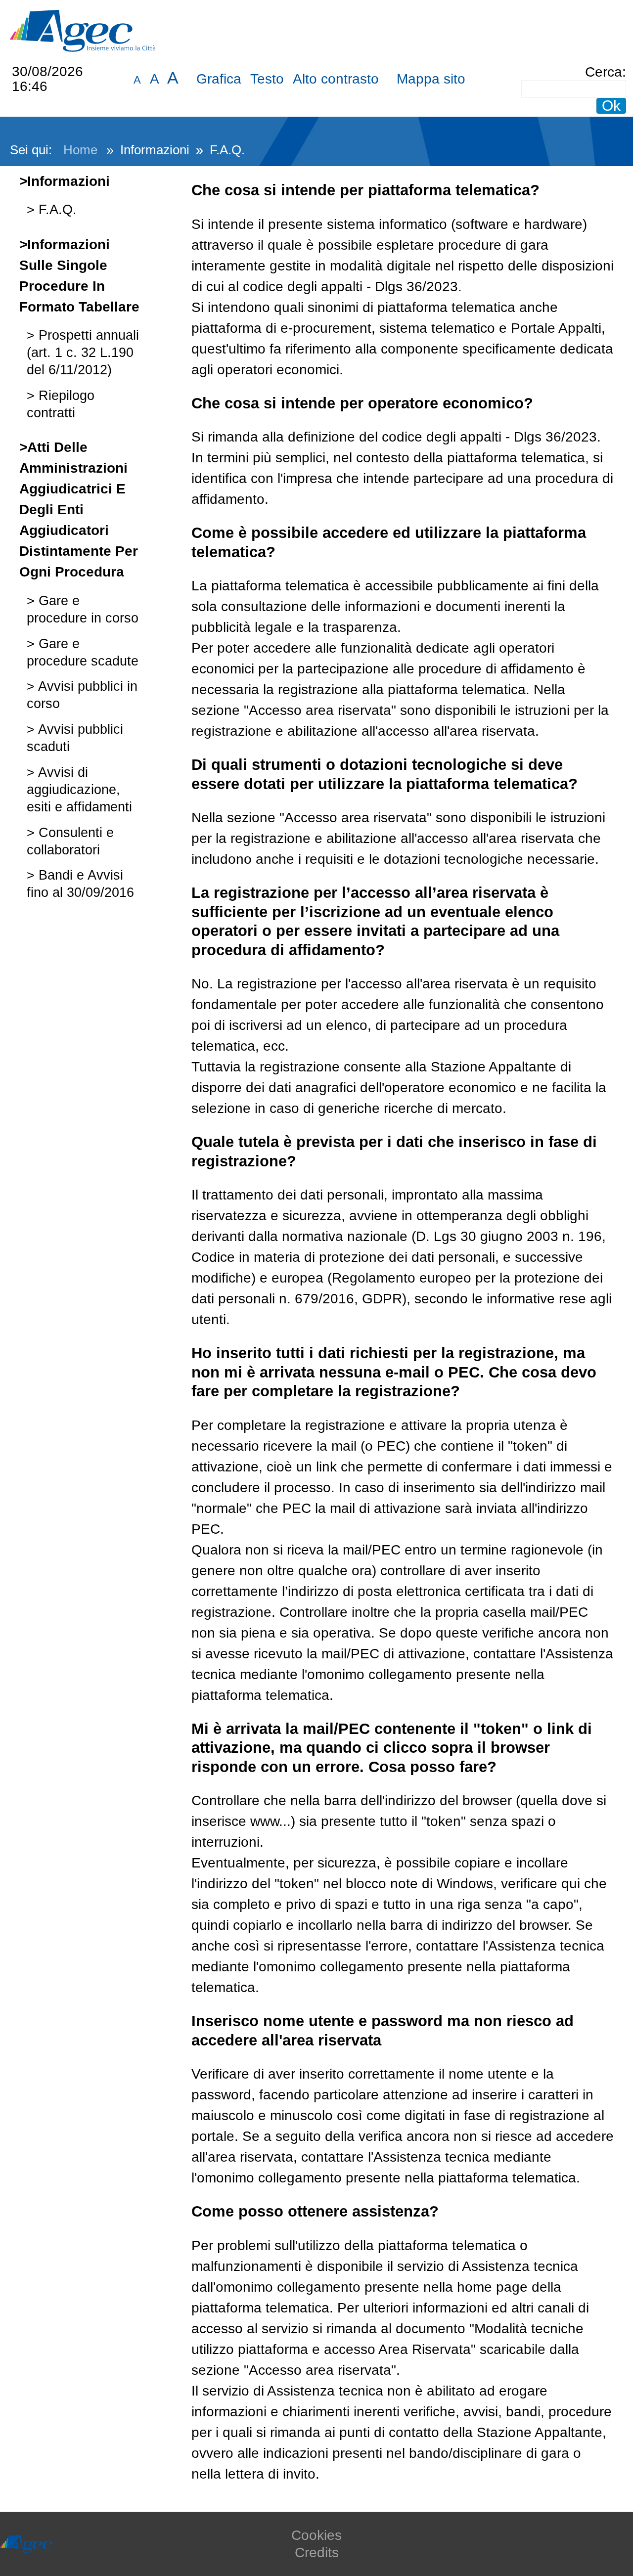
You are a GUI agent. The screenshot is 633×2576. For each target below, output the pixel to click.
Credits (317, 2553)
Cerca (604, 72)
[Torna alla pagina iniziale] (83, 30)
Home (80, 150)
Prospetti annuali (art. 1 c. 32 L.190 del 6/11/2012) (83, 352)
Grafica (219, 79)
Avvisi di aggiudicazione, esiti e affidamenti (79, 789)
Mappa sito (431, 79)
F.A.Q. (56, 209)
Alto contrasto (336, 79)
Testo (267, 79)
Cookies (316, 2535)
